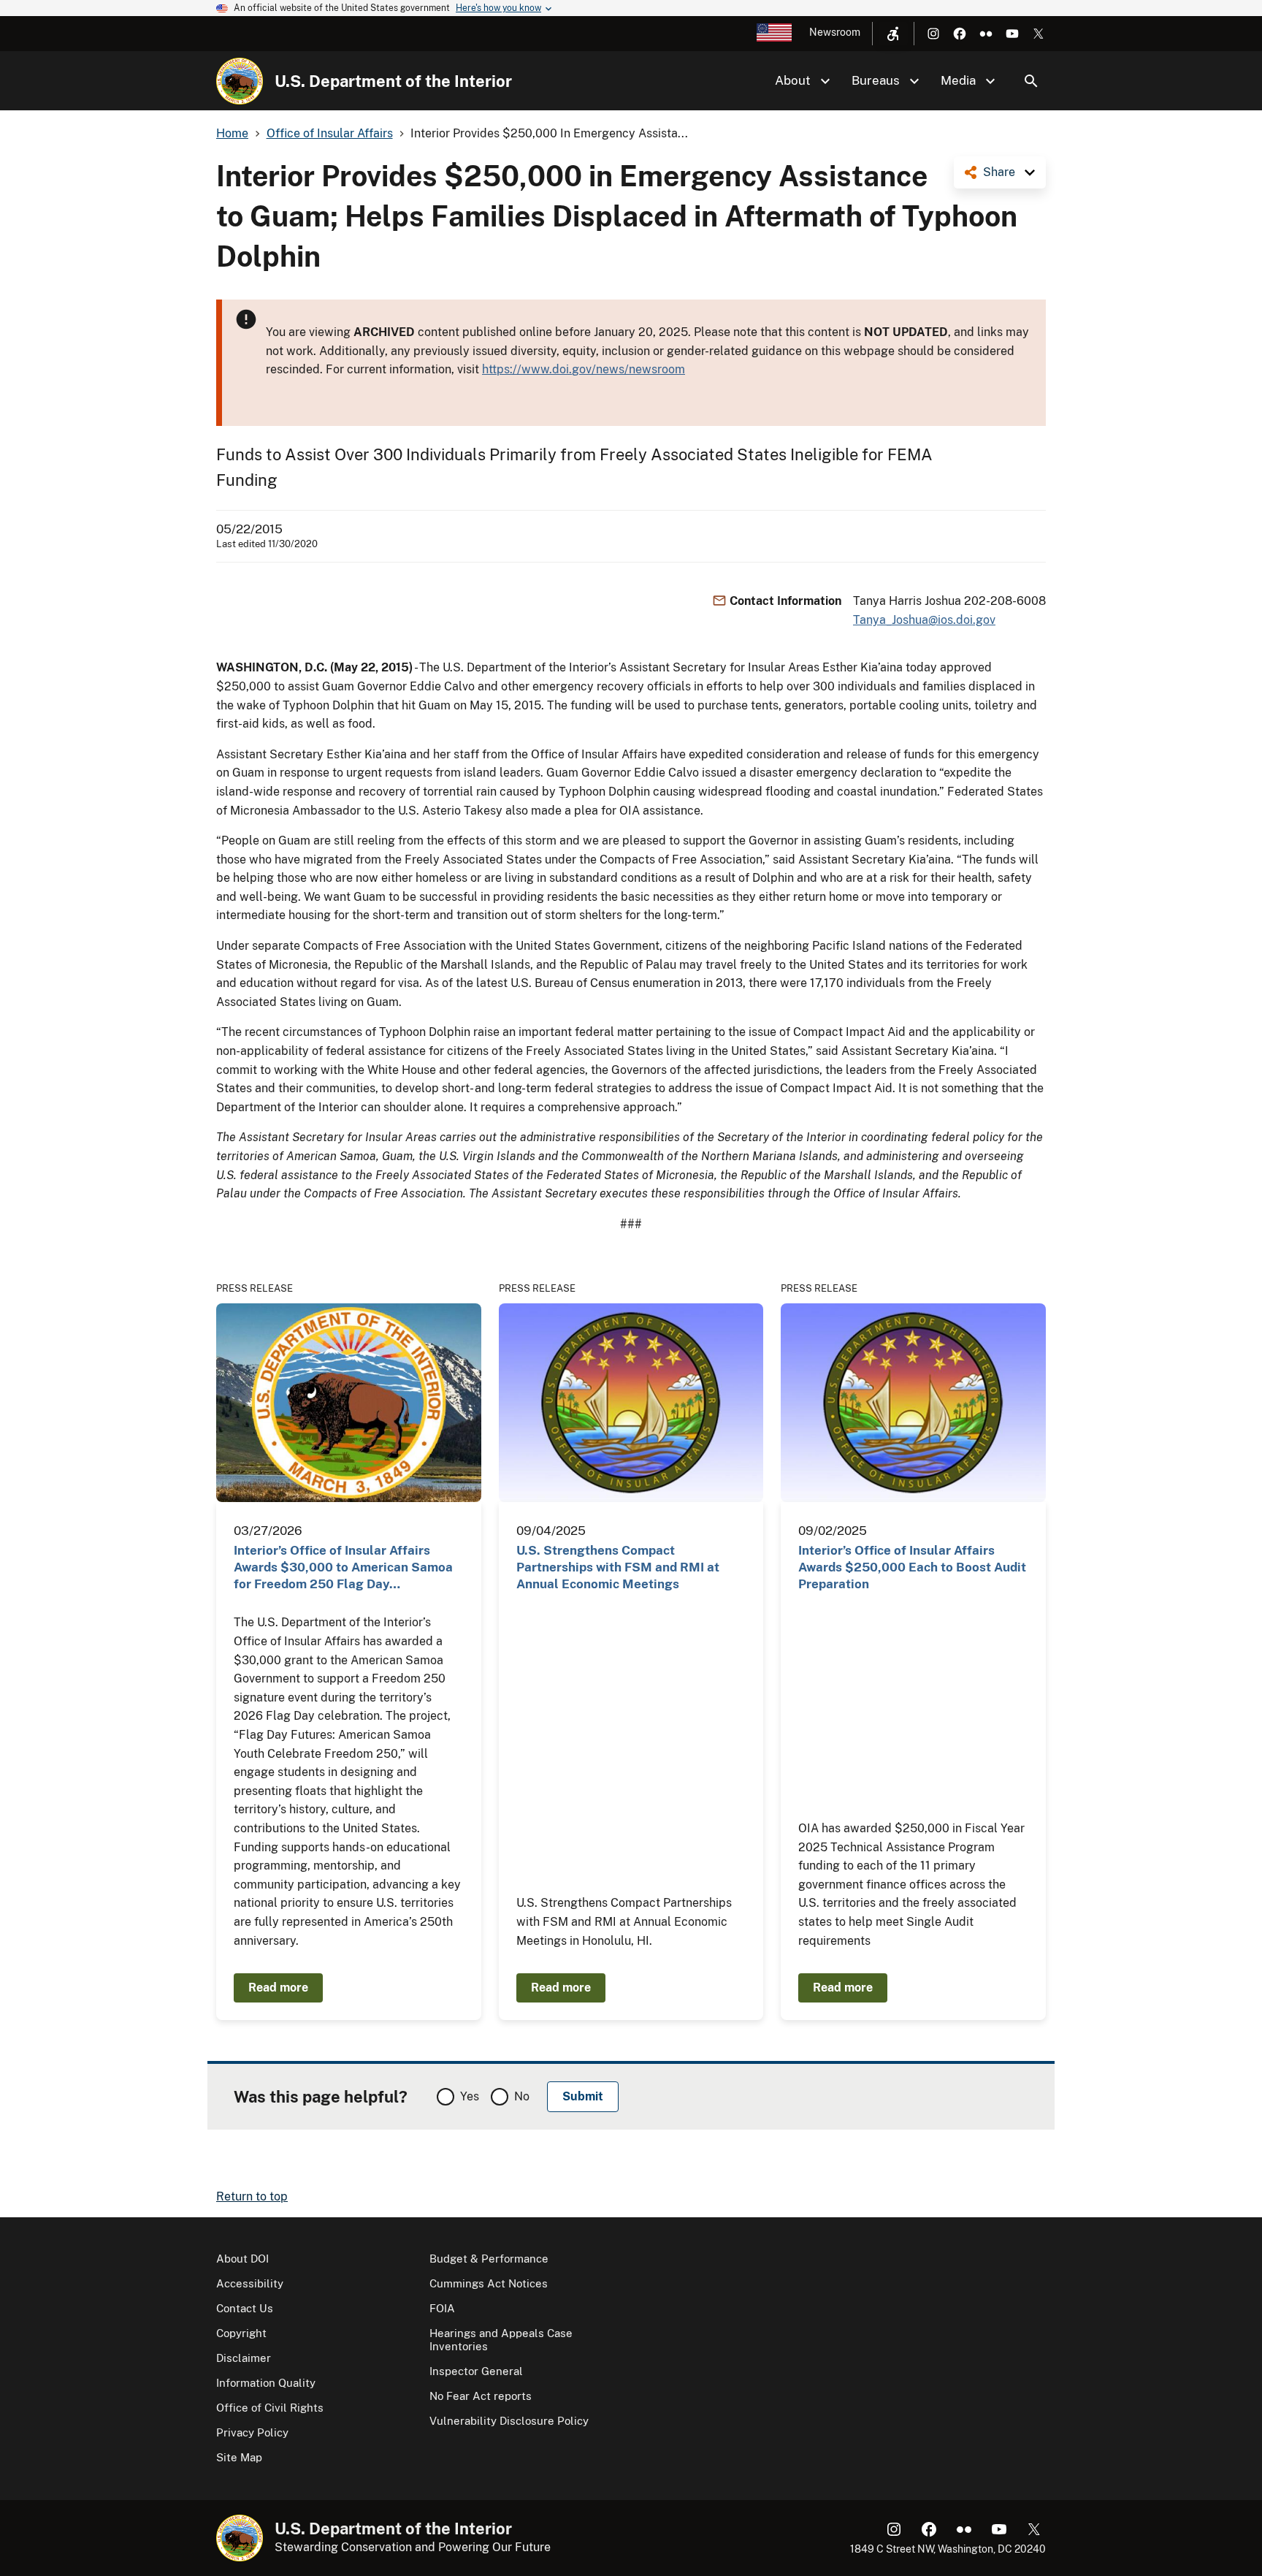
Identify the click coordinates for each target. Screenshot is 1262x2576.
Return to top (252, 2196)
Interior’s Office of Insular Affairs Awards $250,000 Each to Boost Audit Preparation (912, 1567)
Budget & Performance (489, 2259)
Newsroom (835, 32)
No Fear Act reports (481, 2396)
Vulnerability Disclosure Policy (509, 2421)
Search (1031, 81)
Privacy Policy (252, 2432)
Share (999, 172)
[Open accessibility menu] (893, 34)
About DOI (242, 2259)
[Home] (240, 81)
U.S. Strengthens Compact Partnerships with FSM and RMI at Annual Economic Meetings (618, 1567)
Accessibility (250, 2283)
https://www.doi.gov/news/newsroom (584, 369)
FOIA (442, 2308)
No (522, 2096)
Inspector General (476, 2371)
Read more (278, 1988)
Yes (470, 2096)
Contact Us (245, 2308)
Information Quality (266, 2383)
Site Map (239, 2457)
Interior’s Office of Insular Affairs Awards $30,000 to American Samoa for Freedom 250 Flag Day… (343, 1567)
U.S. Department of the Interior (393, 81)
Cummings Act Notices (489, 2283)
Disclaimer (244, 2358)
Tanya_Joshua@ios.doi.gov (924, 620)
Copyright (241, 2333)
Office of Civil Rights (270, 2408)
